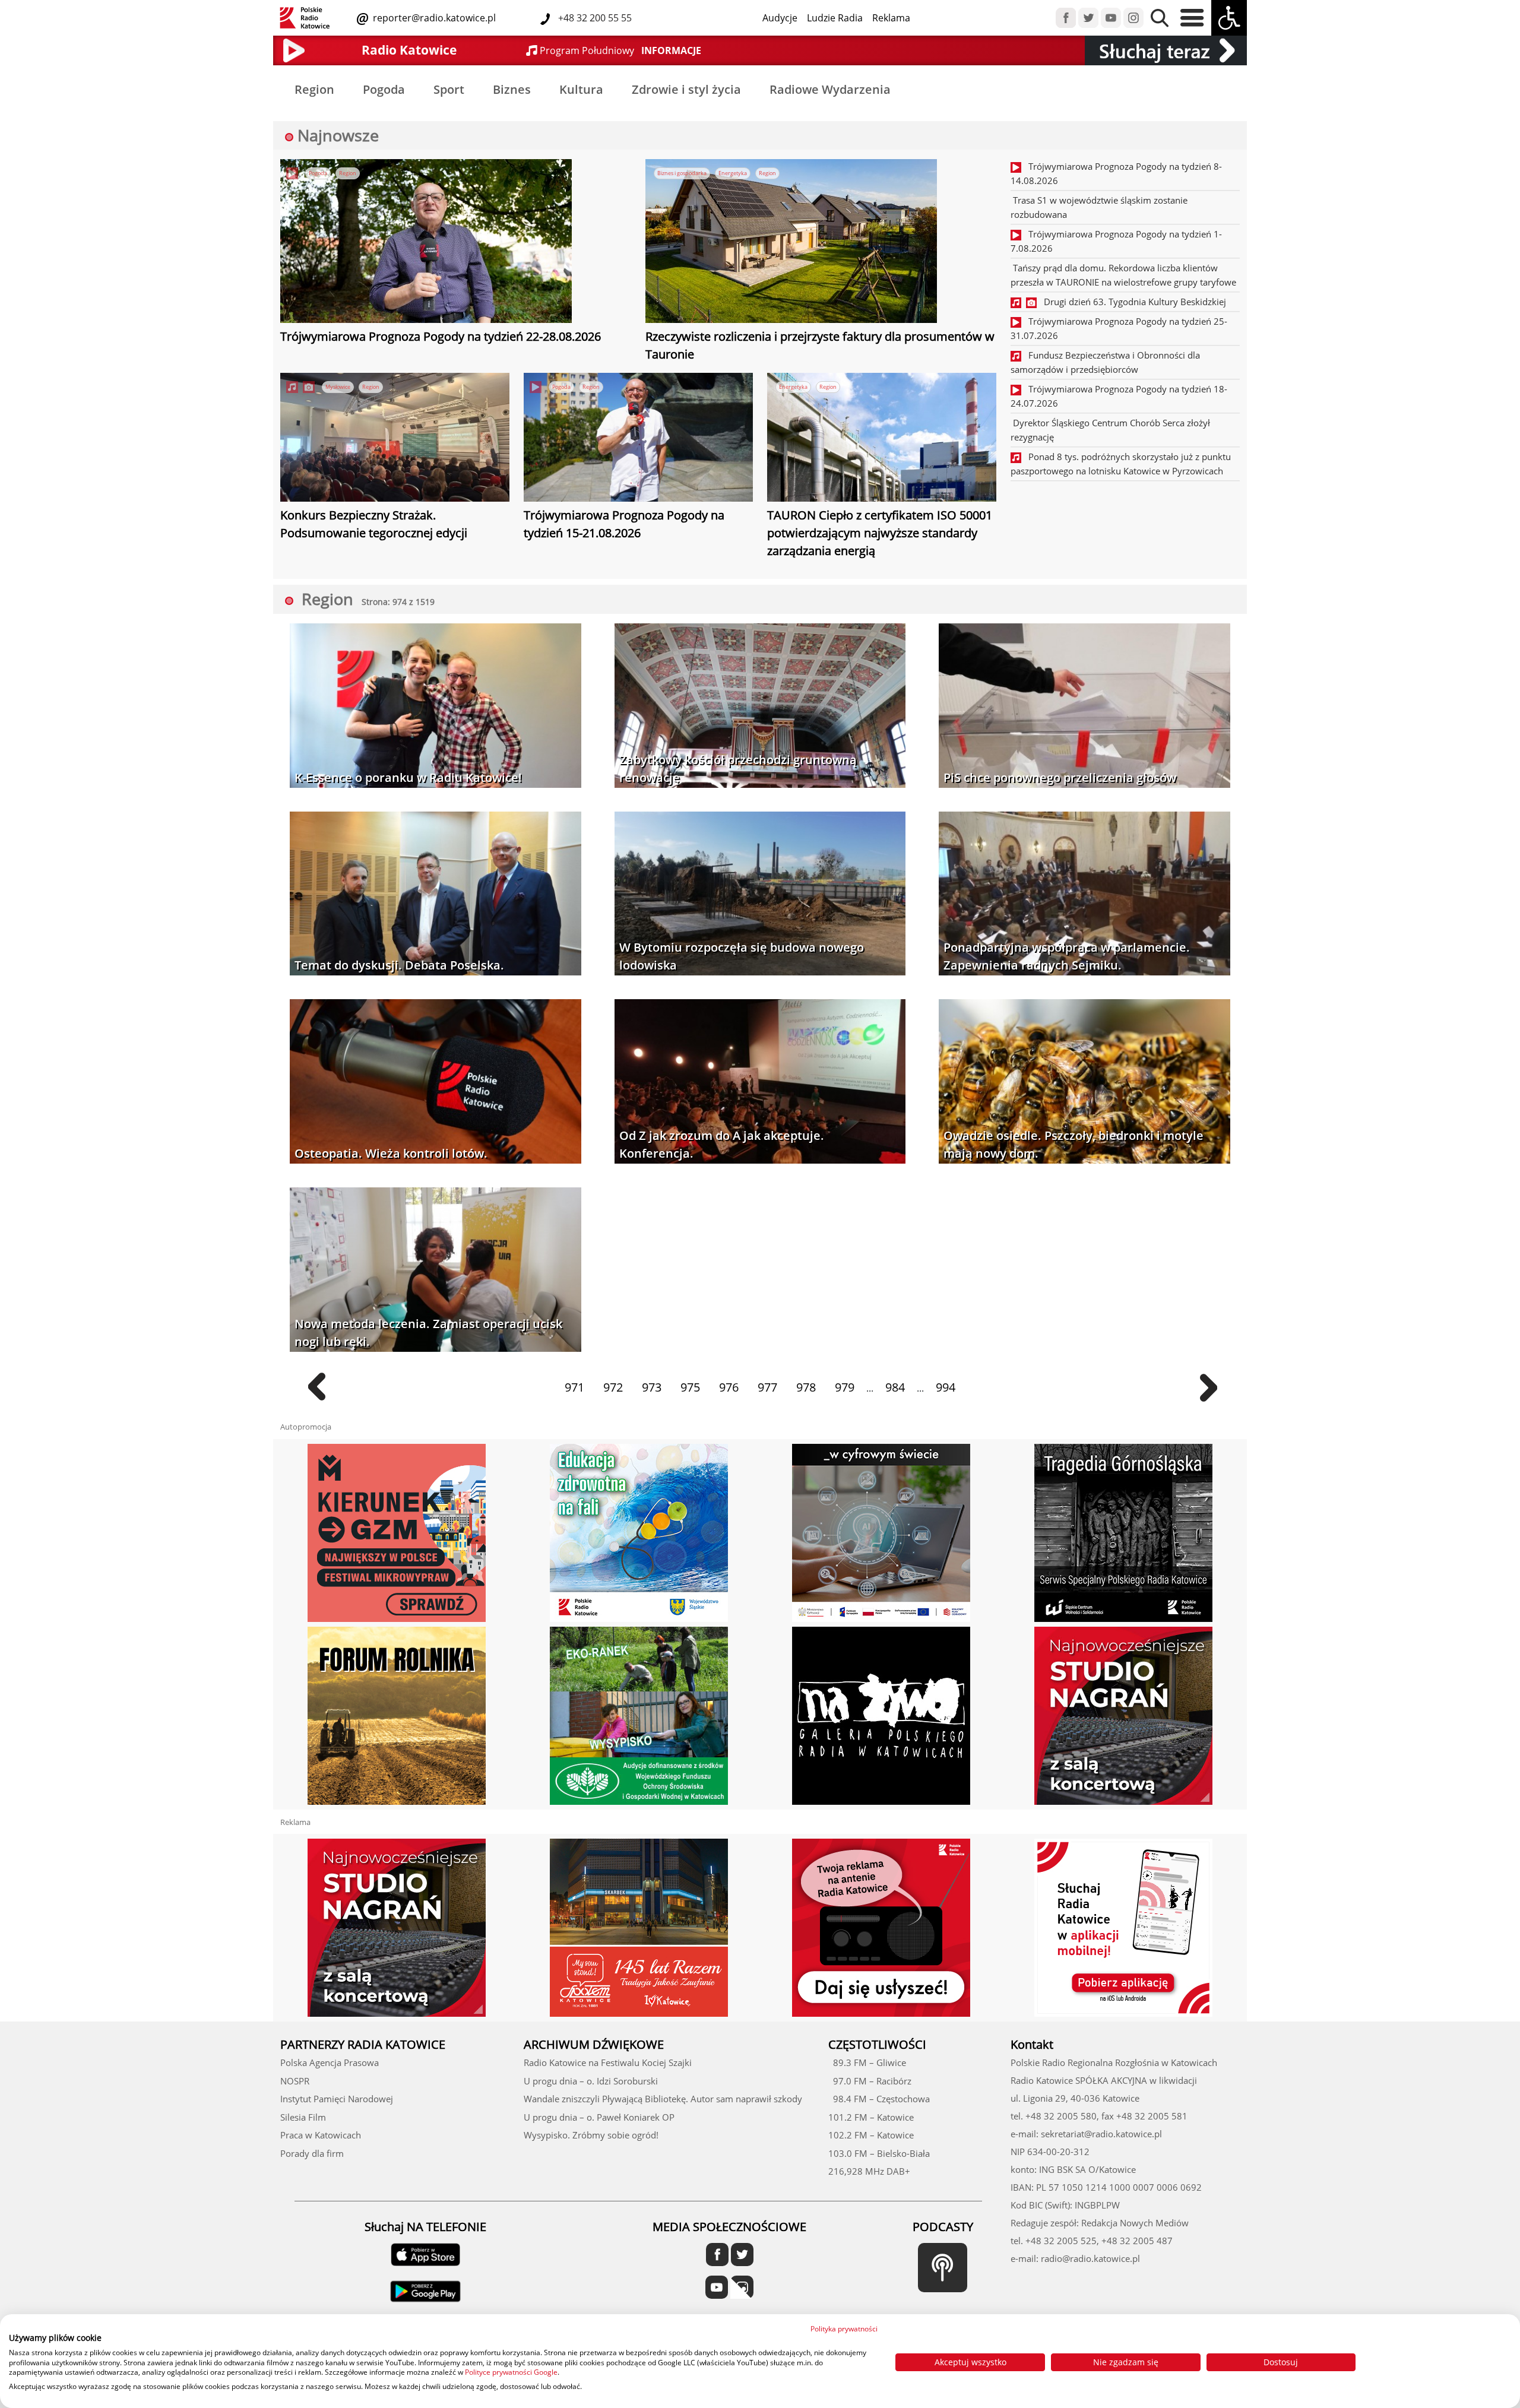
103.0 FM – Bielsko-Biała (879, 2153)
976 (729, 1387)
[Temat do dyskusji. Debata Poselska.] (436, 894)
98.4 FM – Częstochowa (879, 2099)
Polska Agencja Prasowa (330, 2062)
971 (574, 1387)
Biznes (512, 89)
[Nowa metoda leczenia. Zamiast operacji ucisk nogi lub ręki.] (436, 1271)
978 (806, 1387)
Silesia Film (303, 2117)
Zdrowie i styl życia (686, 89)
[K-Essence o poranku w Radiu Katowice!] (436, 707)
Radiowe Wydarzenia (830, 89)
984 (895, 1387)
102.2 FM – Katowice (871, 2135)
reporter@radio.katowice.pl (433, 18)
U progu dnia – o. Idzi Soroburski (591, 2081)
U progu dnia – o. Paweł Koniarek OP (599, 2117)
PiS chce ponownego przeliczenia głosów (1060, 777)
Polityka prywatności (844, 2329)
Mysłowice (338, 387)
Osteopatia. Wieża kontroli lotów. (391, 1153)
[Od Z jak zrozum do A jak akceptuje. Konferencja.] (760, 1083)
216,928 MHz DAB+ (869, 2171)
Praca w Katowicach (321, 2135)
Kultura (581, 89)
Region (314, 89)
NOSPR (295, 2081)
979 (845, 1387)
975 (690, 1387)
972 (613, 1387)
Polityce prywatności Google (511, 2372)
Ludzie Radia (835, 18)
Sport (449, 89)
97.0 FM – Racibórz (870, 2081)
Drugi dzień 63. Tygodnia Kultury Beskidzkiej (1131, 302)
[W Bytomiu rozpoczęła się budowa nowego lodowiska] (760, 894)
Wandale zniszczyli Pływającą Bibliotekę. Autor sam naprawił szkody (663, 2099)
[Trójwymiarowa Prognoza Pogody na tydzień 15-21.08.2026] (638, 439)
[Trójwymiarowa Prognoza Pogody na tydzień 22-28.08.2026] (426, 243)
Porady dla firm (312, 2153)
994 (946, 1387)
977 (767, 1387)
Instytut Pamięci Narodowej (337, 2099)
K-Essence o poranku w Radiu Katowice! (408, 777)
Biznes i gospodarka (682, 173)
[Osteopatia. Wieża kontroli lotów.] (436, 1083)
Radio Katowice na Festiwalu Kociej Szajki (608, 2062)
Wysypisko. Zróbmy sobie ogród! (591, 2135)
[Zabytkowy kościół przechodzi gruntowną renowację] (760, 707)
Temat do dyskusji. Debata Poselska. (399, 965)
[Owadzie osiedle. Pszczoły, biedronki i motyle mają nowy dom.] (1084, 1083)
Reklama (891, 18)
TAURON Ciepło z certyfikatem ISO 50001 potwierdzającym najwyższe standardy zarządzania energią (880, 533)
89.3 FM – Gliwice (867, 2062)
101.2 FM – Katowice (871, 2117)
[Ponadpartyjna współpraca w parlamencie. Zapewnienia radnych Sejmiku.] (1084, 894)
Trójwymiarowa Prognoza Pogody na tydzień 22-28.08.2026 (441, 336)
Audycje (780, 18)
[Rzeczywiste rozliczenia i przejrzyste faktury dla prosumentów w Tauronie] (791, 243)
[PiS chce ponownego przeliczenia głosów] (1084, 707)
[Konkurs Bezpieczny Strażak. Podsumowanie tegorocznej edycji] (395, 439)
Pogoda (384, 89)
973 (652, 1387)
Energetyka (733, 173)
